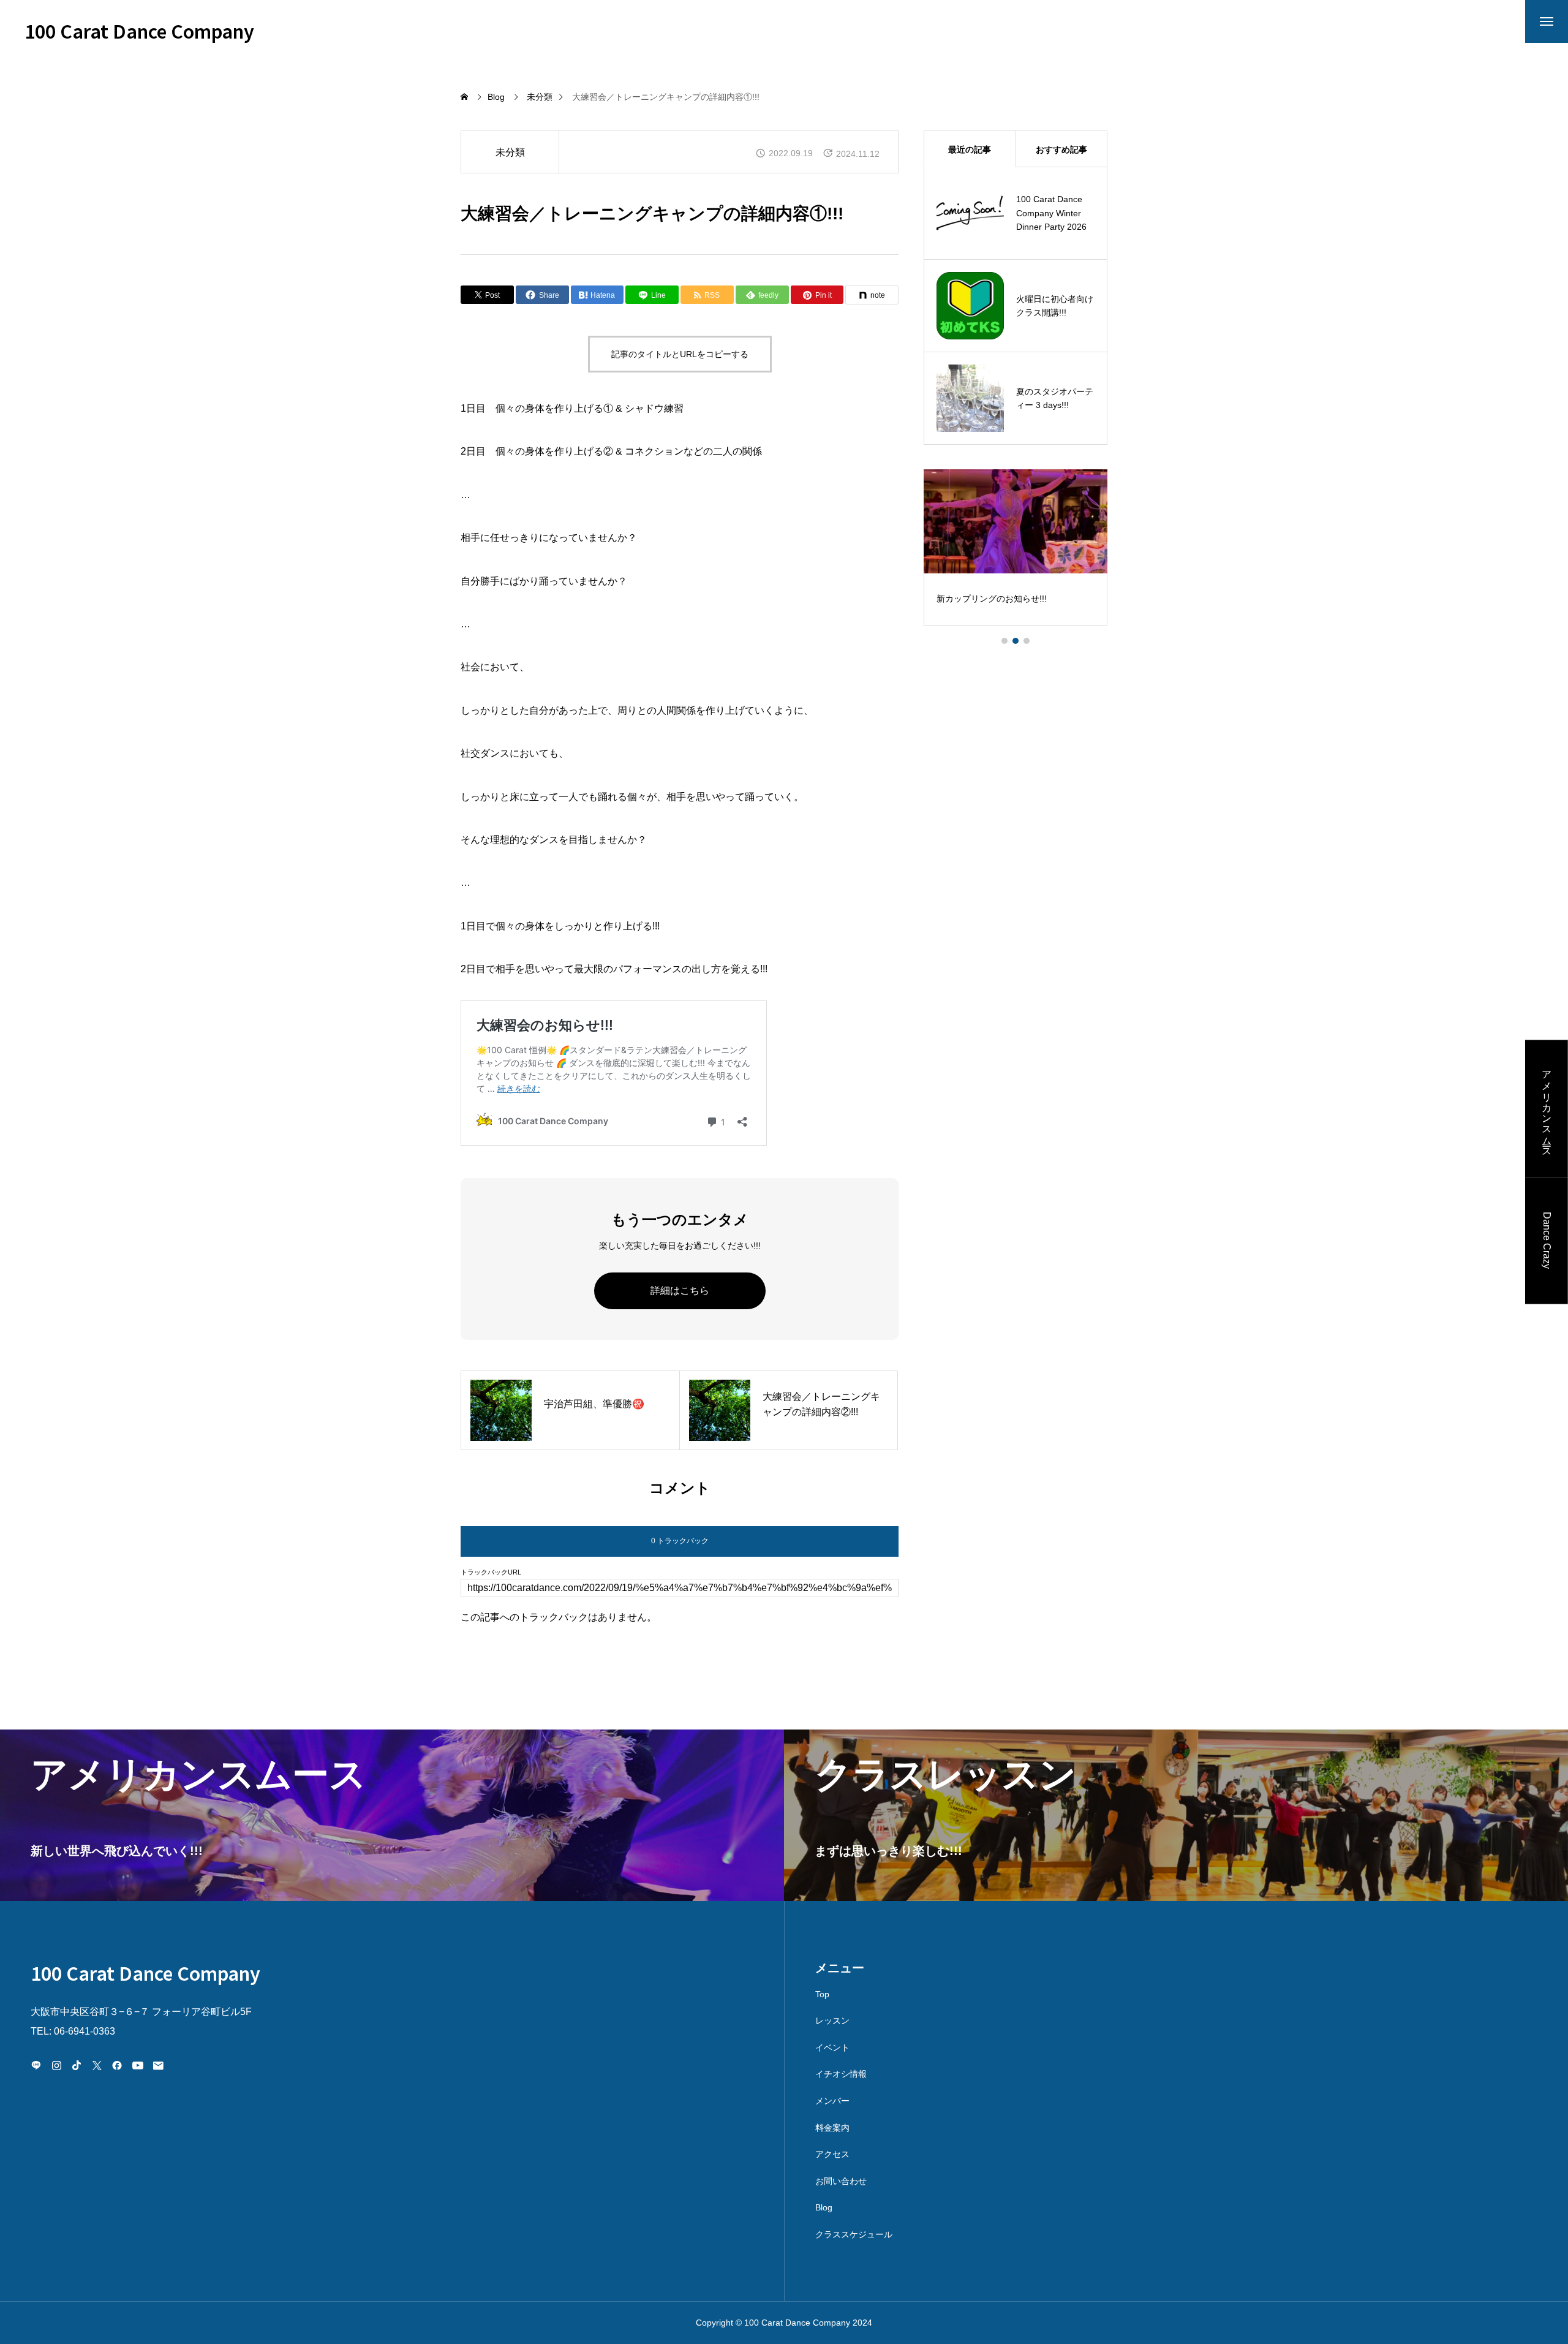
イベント (832, 2047)
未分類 (510, 152)
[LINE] (36, 2065)
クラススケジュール (854, 2234)
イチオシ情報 (841, 2074)
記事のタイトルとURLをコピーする (680, 354)
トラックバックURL (491, 1572)
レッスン (832, 2021)
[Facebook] (117, 2065)
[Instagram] (56, 2065)
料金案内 (832, 2128)
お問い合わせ (841, 2181)
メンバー (832, 2101)
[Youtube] (138, 2065)
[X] (97, 2065)
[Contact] (158, 2065)
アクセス (832, 2154)
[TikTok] (77, 2065)
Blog (824, 2207)
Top (822, 1994)
